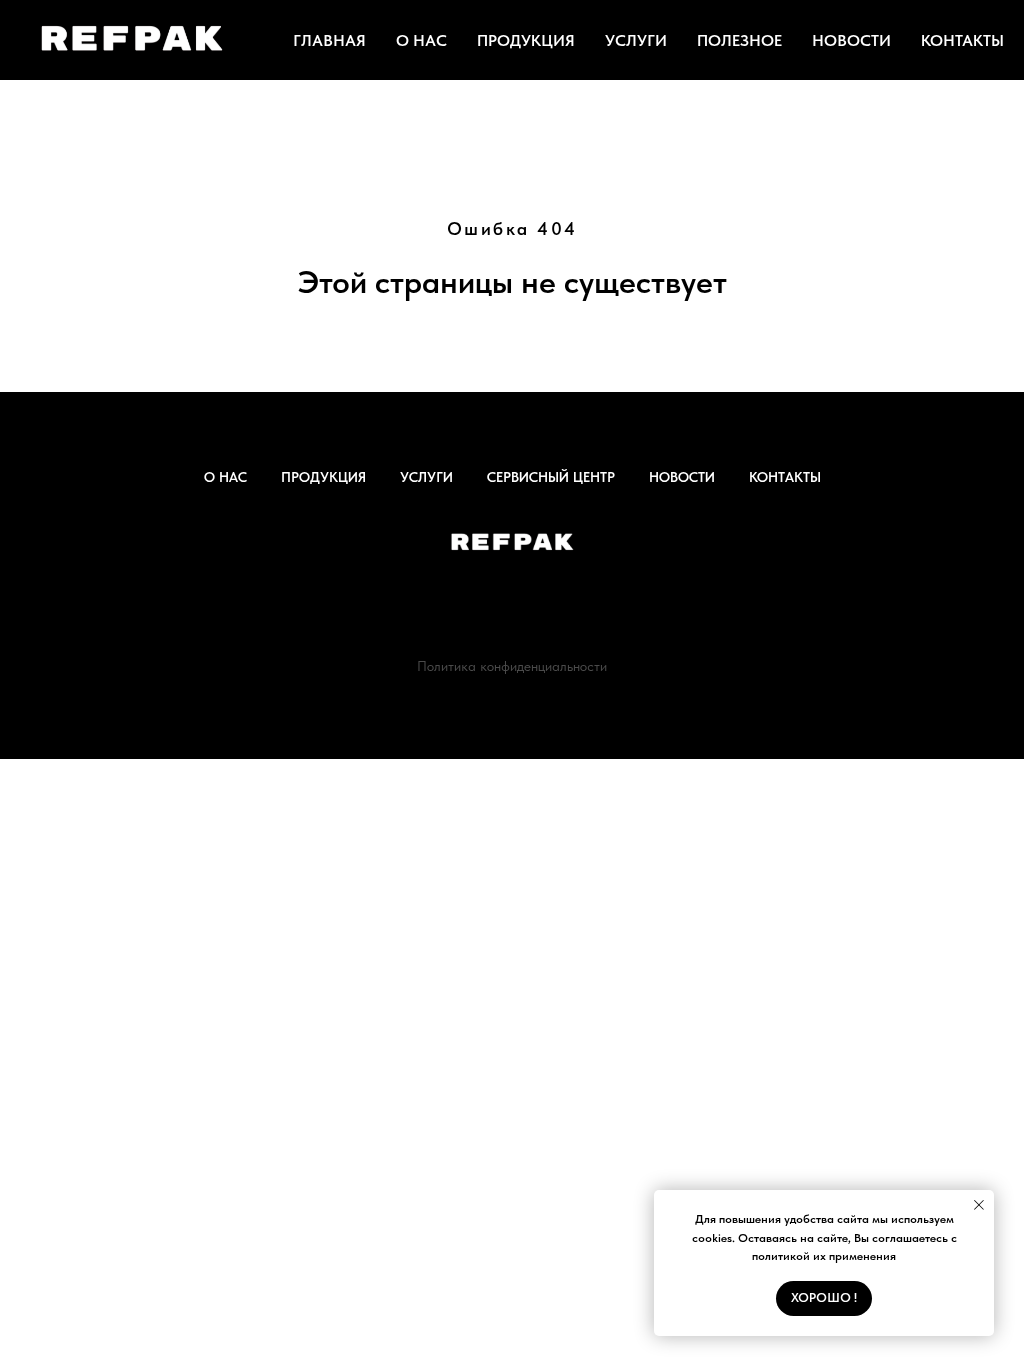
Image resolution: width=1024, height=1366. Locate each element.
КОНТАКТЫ (962, 40)
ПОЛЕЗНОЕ (739, 40)
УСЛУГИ (636, 40)
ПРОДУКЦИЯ (526, 40)
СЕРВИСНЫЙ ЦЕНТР (551, 477)
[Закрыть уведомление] (979, 1205)
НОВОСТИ (851, 40)
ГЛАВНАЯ (329, 40)
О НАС (421, 40)
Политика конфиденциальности (512, 666)
